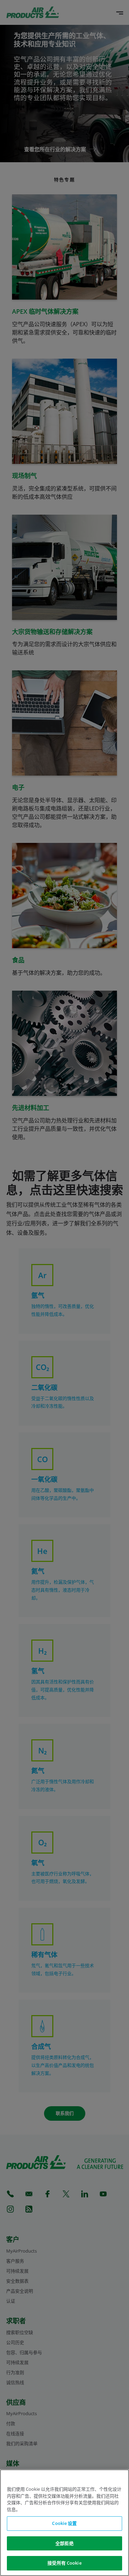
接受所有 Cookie (64, 2563)
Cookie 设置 (64, 2523)
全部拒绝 (64, 2543)
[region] (64, 2523)
